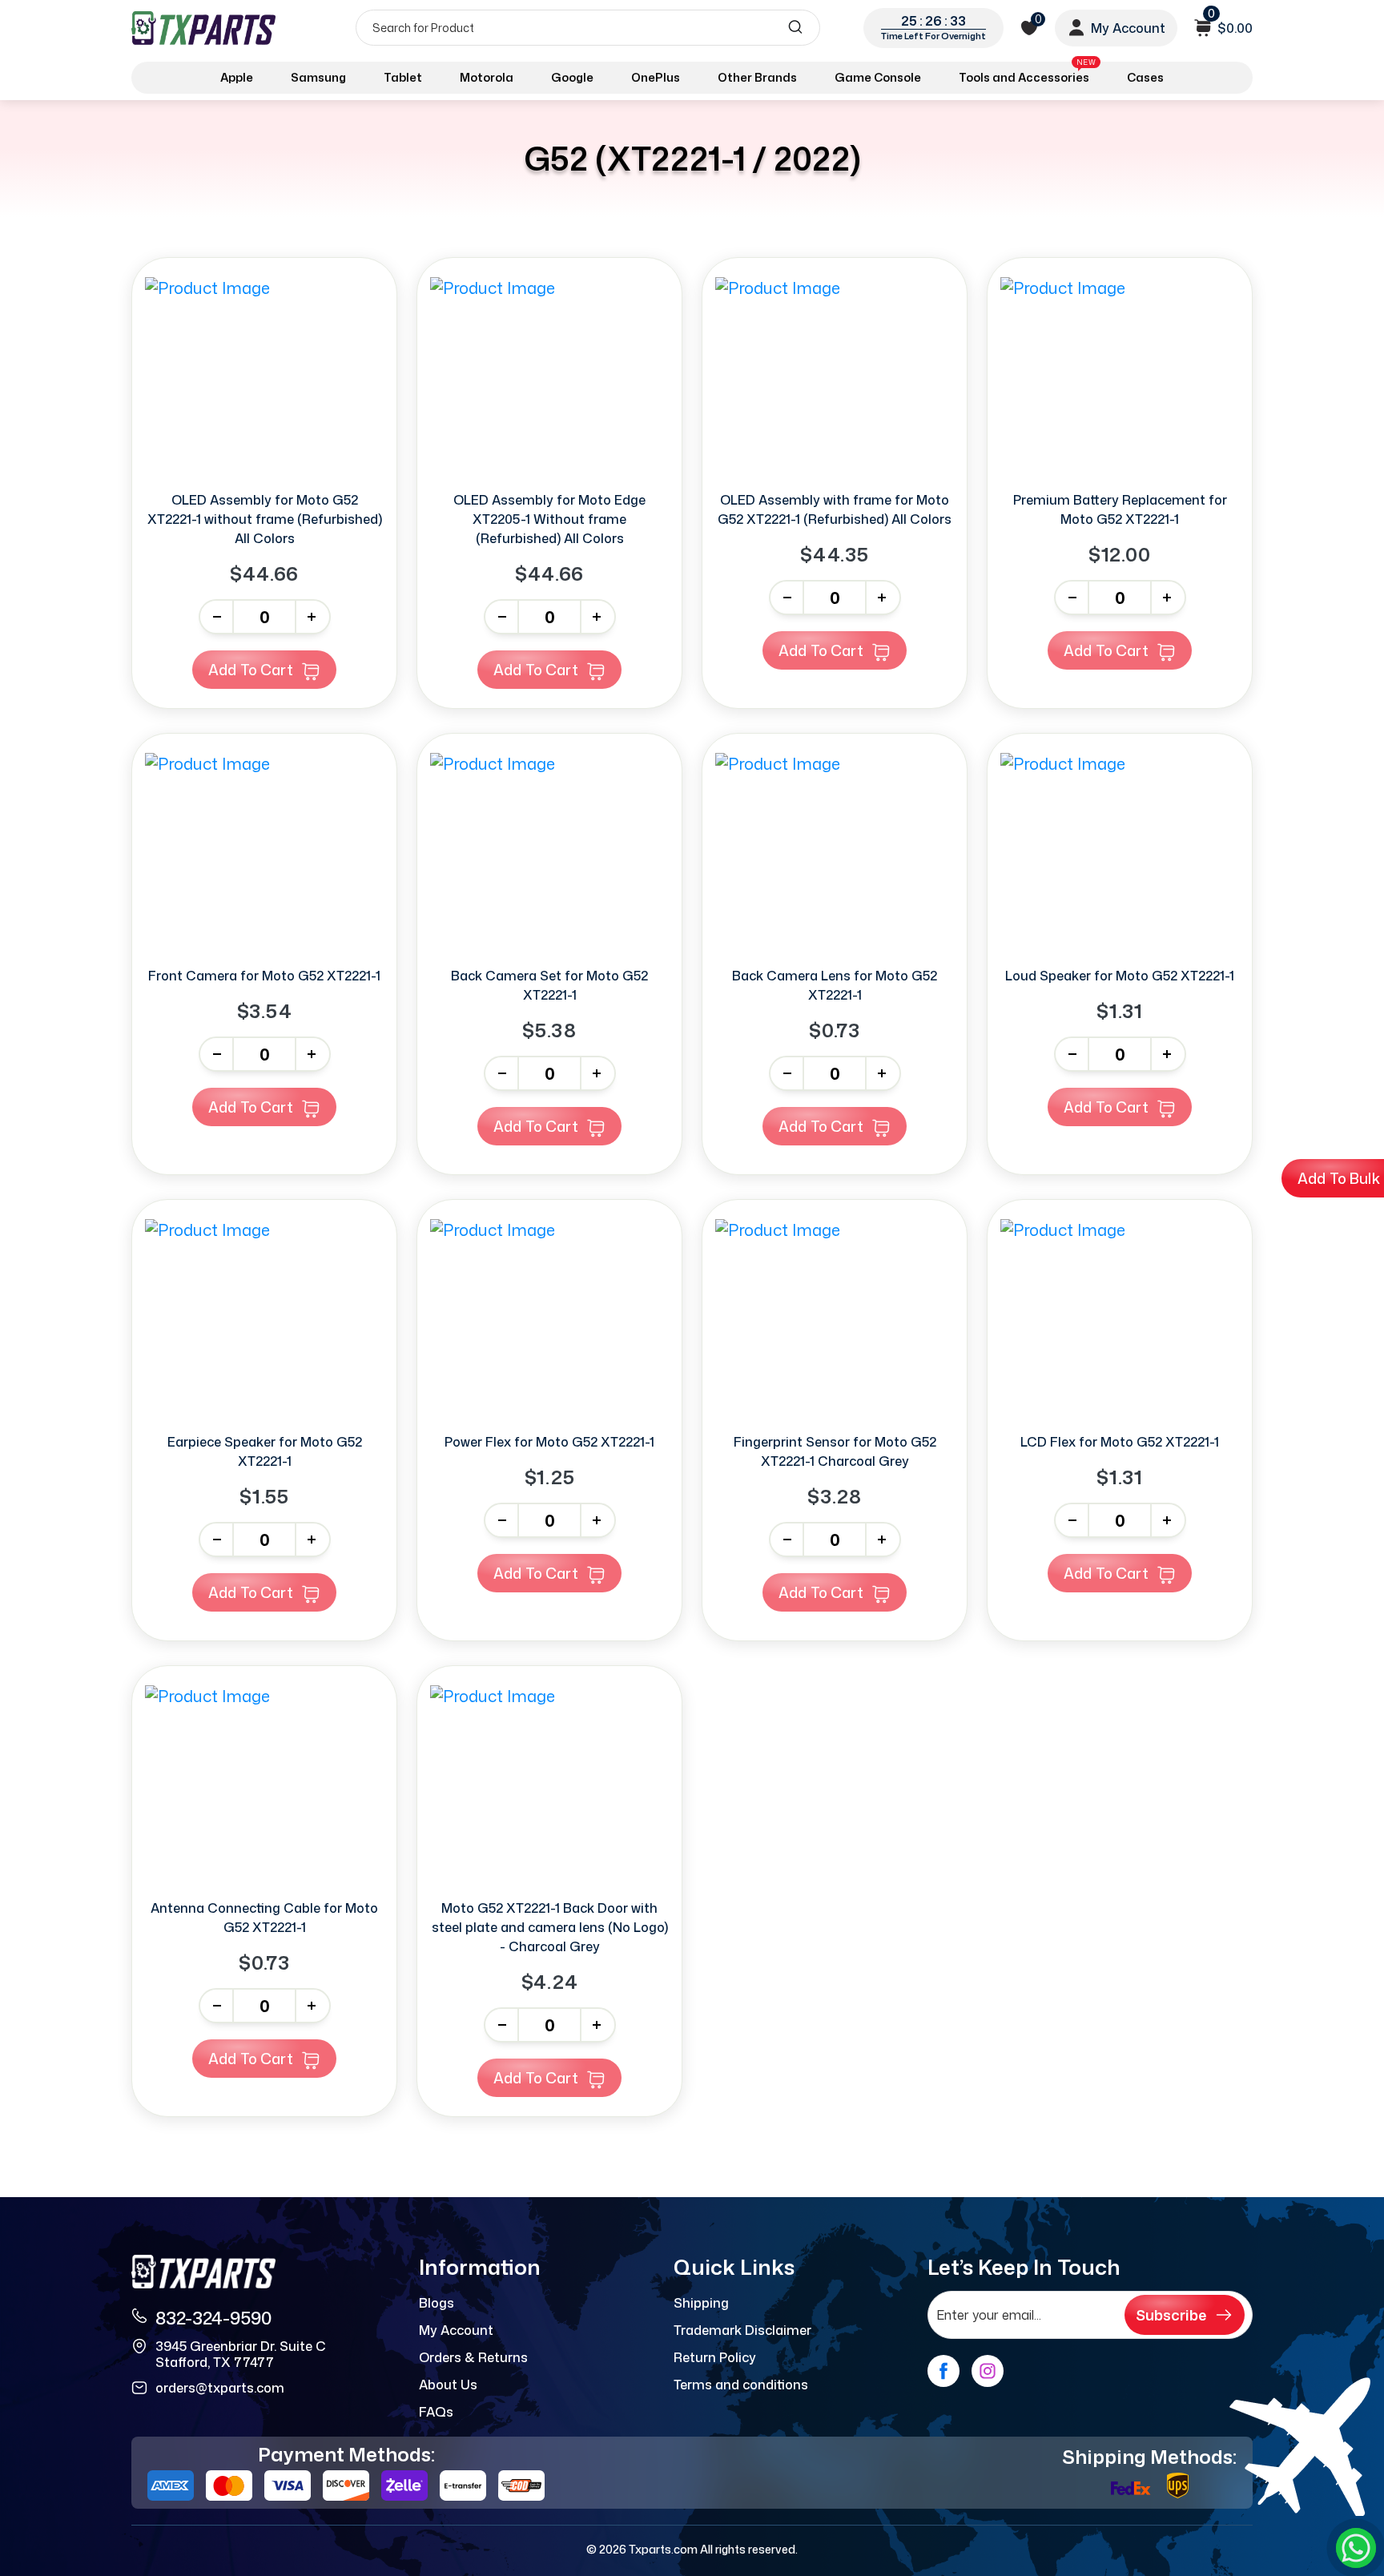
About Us (448, 2385)
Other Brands (757, 77)
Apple (237, 77)
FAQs (436, 2412)
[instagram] (988, 2371)
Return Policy (715, 2357)
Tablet (403, 77)
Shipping (701, 2303)
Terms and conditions (741, 2385)
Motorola (487, 77)
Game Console (878, 77)
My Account (456, 2330)
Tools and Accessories (1027, 74)
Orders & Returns (473, 2357)
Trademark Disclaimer (742, 2330)
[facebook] (943, 2371)
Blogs (437, 2303)
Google (572, 77)
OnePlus (656, 77)
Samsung (318, 77)
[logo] (205, 28)
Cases (1145, 77)
